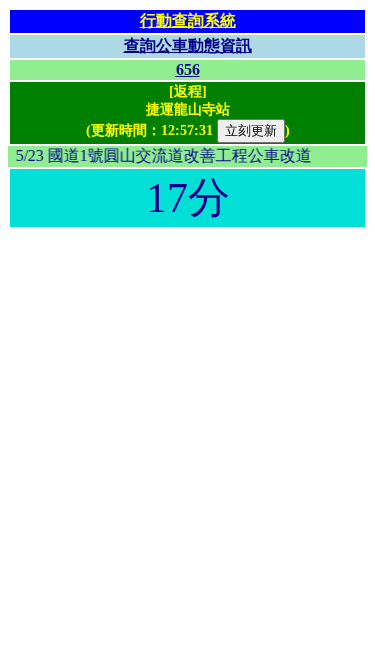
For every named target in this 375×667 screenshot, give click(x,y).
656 (188, 69)
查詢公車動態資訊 (188, 45)
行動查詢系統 (188, 20)
